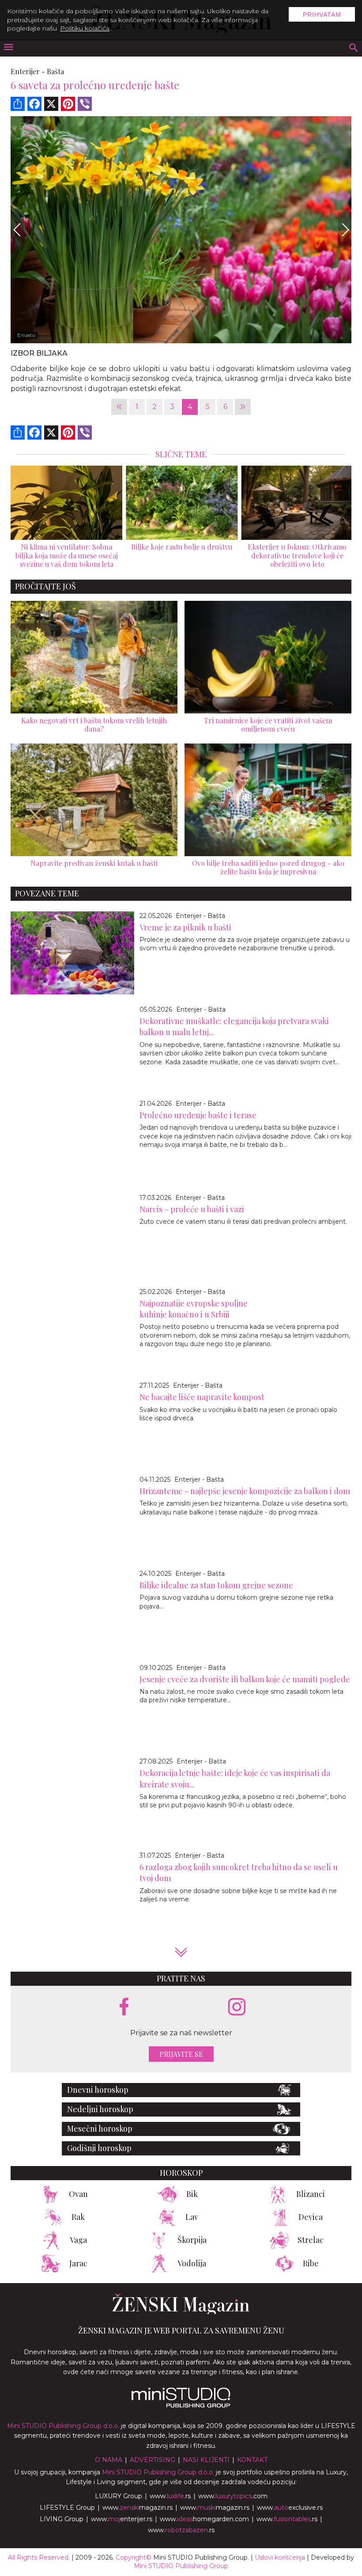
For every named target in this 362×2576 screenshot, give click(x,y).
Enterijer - (28, 71)
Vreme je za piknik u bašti (185, 927)
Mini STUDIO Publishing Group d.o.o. (63, 2426)
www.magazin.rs (138, 2508)
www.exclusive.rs (290, 2508)
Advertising (153, 2460)
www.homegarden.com (204, 2519)
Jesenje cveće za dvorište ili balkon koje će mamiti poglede (245, 1679)
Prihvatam (322, 15)
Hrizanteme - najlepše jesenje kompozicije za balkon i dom (245, 1491)
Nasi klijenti (206, 2460)
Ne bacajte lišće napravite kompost (202, 1397)
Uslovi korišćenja (280, 2557)
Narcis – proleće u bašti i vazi (192, 1209)
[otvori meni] (8, 48)
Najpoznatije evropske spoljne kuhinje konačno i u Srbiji (194, 1309)
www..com (233, 2496)
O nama (109, 2460)
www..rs (170, 2496)
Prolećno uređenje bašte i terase (198, 1115)
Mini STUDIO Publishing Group (181, 2566)
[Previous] (17, 230)
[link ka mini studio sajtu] (181, 2405)
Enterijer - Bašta (200, 916)
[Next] (345, 230)
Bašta (55, 71)
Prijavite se (181, 2054)
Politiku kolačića (85, 28)
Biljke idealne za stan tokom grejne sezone (216, 1585)
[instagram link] (237, 2007)
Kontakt (252, 2460)
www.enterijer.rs (122, 2519)
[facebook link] (124, 2007)
